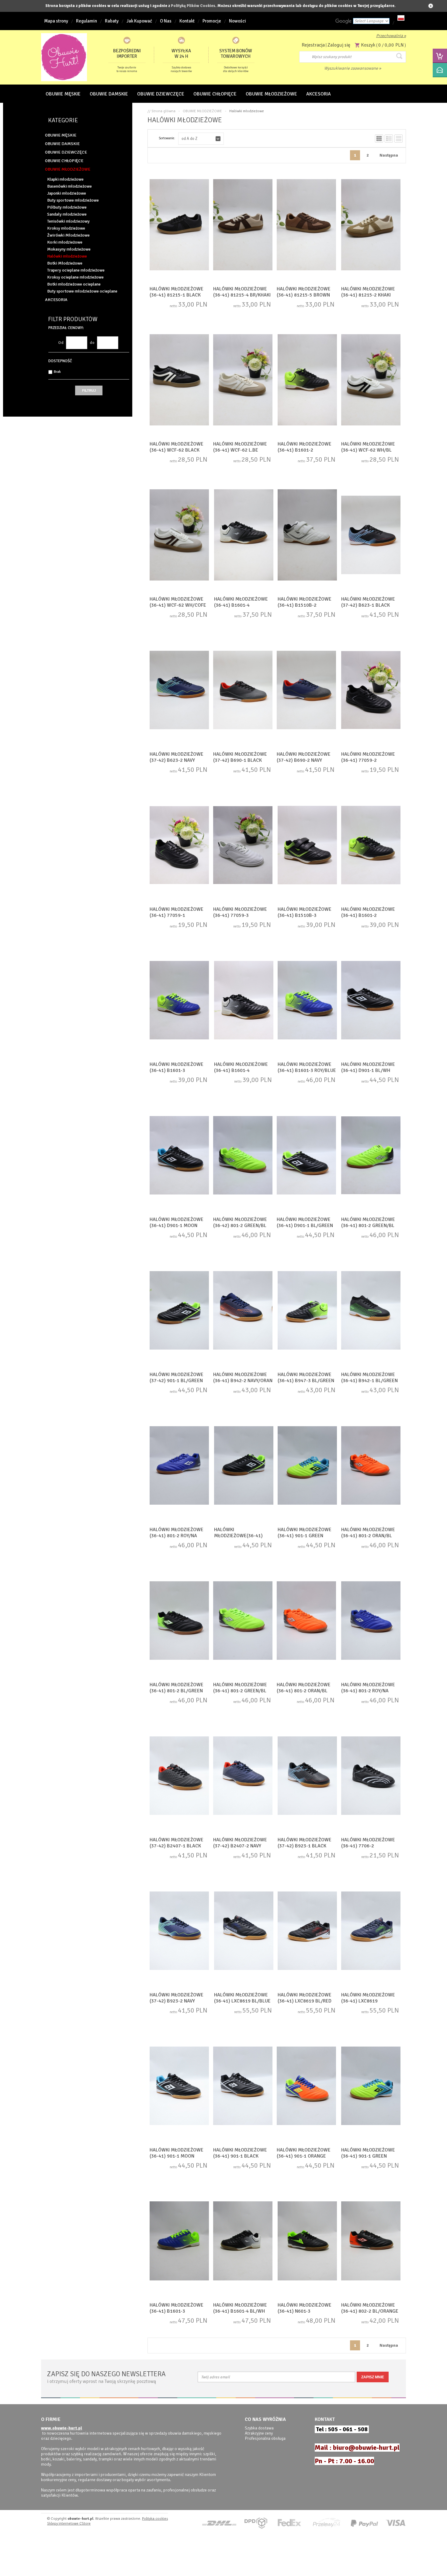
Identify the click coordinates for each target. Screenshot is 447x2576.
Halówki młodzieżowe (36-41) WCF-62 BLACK (177, 447)
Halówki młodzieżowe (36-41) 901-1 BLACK (240, 2153)
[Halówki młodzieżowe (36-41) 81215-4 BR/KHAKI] (243, 225)
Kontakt (187, 21)
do (92, 343)
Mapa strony (56, 21)
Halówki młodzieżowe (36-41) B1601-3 (177, 1067)
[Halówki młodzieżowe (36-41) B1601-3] (179, 1001)
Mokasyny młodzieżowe (69, 249)
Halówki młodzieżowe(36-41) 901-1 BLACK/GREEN (238, 1536)
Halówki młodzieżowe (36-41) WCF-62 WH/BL (368, 447)
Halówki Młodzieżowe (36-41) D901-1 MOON (177, 1222)
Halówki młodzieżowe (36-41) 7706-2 (368, 1843)
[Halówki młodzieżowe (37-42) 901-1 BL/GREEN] (179, 1311)
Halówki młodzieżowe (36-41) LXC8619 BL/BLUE (242, 1998)
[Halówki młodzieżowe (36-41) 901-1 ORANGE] (306, 2086)
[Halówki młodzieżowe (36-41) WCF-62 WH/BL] (371, 380)
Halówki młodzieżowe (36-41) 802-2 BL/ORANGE (370, 2308)
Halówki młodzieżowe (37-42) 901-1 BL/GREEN (177, 1378)
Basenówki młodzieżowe (69, 186)
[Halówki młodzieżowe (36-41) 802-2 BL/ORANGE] (371, 2241)
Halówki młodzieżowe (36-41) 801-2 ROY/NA (177, 1533)
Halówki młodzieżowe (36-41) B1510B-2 (305, 602)
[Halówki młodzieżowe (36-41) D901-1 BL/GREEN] (306, 1156)
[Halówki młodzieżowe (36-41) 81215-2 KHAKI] (371, 225)
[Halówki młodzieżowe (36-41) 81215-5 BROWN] (306, 225)
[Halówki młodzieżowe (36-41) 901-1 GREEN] (307, 1466)
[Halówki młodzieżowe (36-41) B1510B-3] (307, 846)
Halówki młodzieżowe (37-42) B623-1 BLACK (368, 602)
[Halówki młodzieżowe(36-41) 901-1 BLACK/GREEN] (244, 1466)
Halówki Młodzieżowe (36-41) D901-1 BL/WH (368, 1067)
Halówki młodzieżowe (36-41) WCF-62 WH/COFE (178, 602)
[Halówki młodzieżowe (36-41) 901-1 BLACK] (243, 2086)
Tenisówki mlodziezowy (68, 221)
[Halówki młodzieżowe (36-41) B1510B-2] (307, 536)
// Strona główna (161, 111)
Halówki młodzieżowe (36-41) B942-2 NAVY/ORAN (243, 1378)
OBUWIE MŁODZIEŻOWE (202, 111)
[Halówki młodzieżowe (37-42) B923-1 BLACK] (307, 1776)
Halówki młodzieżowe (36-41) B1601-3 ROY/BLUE (307, 1067)
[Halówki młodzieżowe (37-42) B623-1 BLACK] (371, 536)
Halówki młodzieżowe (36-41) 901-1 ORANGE (304, 2153)
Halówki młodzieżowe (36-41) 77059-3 (240, 912)
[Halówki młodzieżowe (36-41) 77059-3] (243, 846)
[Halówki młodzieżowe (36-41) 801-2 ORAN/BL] (371, 1466)
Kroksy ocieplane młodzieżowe (75, 277)
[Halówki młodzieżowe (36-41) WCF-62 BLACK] (179, 380)
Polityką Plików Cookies (193, 6)
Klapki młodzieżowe (65, 179)
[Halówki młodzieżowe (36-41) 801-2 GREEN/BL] (371, 1156)
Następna (389, 155)
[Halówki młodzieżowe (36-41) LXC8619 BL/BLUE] (244, 1931)
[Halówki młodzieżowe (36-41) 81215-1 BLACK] (179, 225)
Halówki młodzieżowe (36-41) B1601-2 (305, 447)
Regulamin (87, 21)
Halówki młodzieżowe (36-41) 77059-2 (368, 757)
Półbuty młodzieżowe (67, 207)
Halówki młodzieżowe (67, 256)
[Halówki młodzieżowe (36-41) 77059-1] (179, 846)
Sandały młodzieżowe (67, 214)
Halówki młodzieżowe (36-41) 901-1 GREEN (305, 1533)
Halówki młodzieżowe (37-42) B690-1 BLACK (240, 757)
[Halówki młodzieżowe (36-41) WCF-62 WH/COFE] (179, 536)
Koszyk (368, 45)
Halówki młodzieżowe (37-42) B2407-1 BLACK (177, 1843)
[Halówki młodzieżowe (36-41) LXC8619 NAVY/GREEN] (371, 1931)
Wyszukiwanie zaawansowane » (353, 68)
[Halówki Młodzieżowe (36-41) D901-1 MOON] (179, 1156)
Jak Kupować (139, 21)
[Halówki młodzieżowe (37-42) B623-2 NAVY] (179, 691)
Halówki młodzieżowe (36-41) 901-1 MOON (177, 2153)
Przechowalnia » (391, 36)
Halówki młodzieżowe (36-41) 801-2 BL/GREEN (177, 1688)
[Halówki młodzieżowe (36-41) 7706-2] (371, 1776)
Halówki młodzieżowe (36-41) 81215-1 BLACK (177, 292)
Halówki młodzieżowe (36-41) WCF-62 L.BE (240, 447)
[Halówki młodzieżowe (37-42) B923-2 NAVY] (179, 1931)
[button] (201, 139)
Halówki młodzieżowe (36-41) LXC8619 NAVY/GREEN (368, 2001)
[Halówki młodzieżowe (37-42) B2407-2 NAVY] (243, 1776)
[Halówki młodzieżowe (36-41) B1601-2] (307, 380)
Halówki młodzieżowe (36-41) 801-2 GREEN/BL (368, 1222)
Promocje (212, 21)
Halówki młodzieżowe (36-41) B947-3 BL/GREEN (306, 1378)
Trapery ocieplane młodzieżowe (76, 270)
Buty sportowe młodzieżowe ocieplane (82, 291)
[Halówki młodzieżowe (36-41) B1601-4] (244, 536)
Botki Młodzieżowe (65, 263)
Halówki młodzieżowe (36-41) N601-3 (305, 2308)
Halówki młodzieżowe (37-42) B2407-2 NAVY (240, 1843)
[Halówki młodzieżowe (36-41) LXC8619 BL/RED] (307, 1931)
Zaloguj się (339, 45)
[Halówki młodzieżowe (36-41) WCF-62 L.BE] (243, 380)
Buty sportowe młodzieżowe (73, 200)
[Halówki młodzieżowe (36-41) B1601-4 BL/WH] (243, 2241)
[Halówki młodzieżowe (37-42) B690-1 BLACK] (243, 691)
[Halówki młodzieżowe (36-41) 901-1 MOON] (179, 2086)
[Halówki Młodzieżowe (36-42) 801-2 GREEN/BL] (243, 1156)
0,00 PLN (394, 45)
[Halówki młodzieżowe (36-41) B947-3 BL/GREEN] (307, 1311)
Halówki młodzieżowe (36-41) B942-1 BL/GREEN (369, 1378)
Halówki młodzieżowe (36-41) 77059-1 (177, 912)
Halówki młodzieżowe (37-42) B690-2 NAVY (304, 757)
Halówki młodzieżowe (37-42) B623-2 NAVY (177, 757)
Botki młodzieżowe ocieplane (74, 284)
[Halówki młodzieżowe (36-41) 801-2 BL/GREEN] (179, 1621)
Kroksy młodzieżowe (66, 228)
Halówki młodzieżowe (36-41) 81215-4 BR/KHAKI (242, 292)
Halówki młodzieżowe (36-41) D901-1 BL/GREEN (305, 1222)
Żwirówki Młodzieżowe (68, 235)
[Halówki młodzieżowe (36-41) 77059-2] (371, 691)
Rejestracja (313, 45)
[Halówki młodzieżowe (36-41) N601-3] (307, 2241)
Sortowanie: (167, 138)
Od (61, 343)
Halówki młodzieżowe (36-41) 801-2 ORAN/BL (368, 1533)
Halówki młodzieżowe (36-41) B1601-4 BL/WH (240, 2308)
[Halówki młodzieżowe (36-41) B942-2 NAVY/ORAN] (243, 1311)
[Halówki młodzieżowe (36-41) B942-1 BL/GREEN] (371, 1311)
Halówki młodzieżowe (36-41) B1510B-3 (305, 912)
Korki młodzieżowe (65, 242)
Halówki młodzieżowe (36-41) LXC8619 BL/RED (305, 1998)
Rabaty (112, 21)
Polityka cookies (155, 2519)
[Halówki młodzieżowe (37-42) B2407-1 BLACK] (179, 1776)
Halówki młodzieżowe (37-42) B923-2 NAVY (177, 1998)
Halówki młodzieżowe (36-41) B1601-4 (241, 602)
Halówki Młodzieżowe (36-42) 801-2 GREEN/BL (240, 1222)
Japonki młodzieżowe (67, 193)
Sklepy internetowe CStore (69, 2524)
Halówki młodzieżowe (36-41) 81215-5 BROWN (304, 292)
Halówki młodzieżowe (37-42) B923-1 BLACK (305, 1843)
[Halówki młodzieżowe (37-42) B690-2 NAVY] (306, 691)
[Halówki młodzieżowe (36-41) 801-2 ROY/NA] (179, 1466)
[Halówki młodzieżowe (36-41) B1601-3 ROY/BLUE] (307, 1001)
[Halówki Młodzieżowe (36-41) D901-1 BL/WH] (371, 1001)
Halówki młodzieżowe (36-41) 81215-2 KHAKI (368, 292)
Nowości (237, 21)
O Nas (166, 21)
